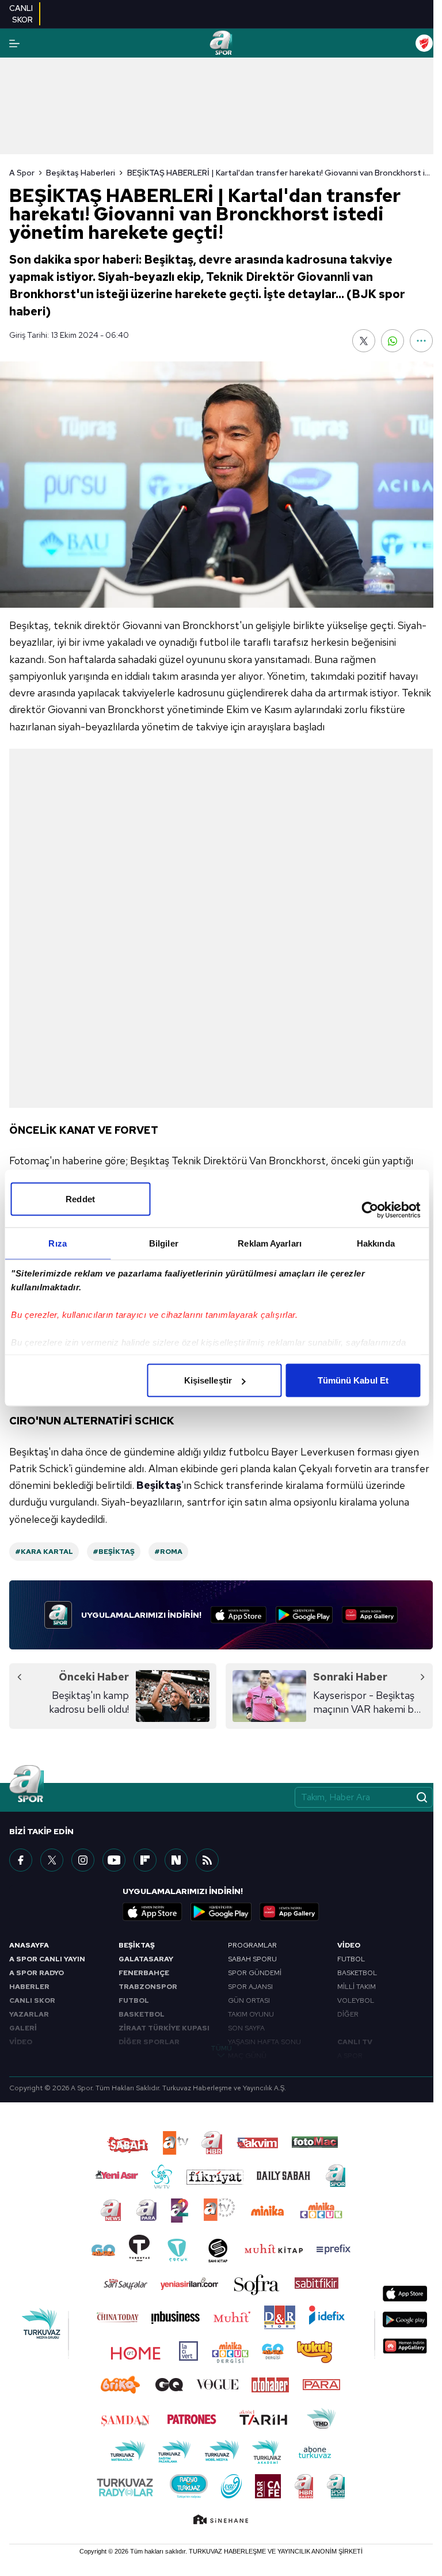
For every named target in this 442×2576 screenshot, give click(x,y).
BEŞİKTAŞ (137, 1945)
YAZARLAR (29, 2014)
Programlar (252, 1945)
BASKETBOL (142, 2014)
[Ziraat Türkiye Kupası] (424, 43)
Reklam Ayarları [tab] (270, 1243)
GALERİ (23, 2028)
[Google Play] (304, 1615)
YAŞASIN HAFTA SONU (264, 2042)
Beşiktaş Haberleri (81, 173)
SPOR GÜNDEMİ (255, 1973)
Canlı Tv (355, 2042)
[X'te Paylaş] (364, 341)
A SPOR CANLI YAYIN (47, 1959)
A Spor (22, 173)
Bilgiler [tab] (164, 1243)
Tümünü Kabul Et (353, 1380)
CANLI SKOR (32, 2000)
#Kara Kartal (44, 1552)
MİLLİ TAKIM (357, 1987)
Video (349, 1945)
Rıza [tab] (57, 1243)
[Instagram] (83, 1860)
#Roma (168, 1552)
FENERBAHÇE (144, 1973)
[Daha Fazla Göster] (421, 341)
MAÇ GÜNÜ (247, 2056)
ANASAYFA (29, 1945)
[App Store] (239, 1615)
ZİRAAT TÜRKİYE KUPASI (164, 2028)
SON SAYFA (246, 2028)
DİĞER (348, 2014)
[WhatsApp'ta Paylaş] (393, 341)
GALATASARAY (146, 1959)
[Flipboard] (145, 1860)
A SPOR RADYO (37, 1973)
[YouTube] (114, 1860)
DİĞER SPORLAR (149, 2042)
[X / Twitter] (52, 1860)
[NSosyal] (176, 1860)
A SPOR (350, 2056)
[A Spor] (221, 43)
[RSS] (207, 1860)
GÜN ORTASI (249, 2000)
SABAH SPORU (252, 1959)
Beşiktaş (159, 1485)
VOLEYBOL (356, 2000)
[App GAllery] (370, 1615)
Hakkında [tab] (376, 1243)
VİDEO (21, 2042)
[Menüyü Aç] (14, 43)
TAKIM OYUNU (251, 2014)
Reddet (80, 1199)
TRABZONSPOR (148, 1987)
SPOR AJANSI (250, 1987)
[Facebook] (21, 1860)
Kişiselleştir (208, 1380)
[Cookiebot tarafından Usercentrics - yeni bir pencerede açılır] (370, 1210)
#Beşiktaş (114, 1552)
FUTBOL (134, 2000)
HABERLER (29, 1987)
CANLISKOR (21, 14)
